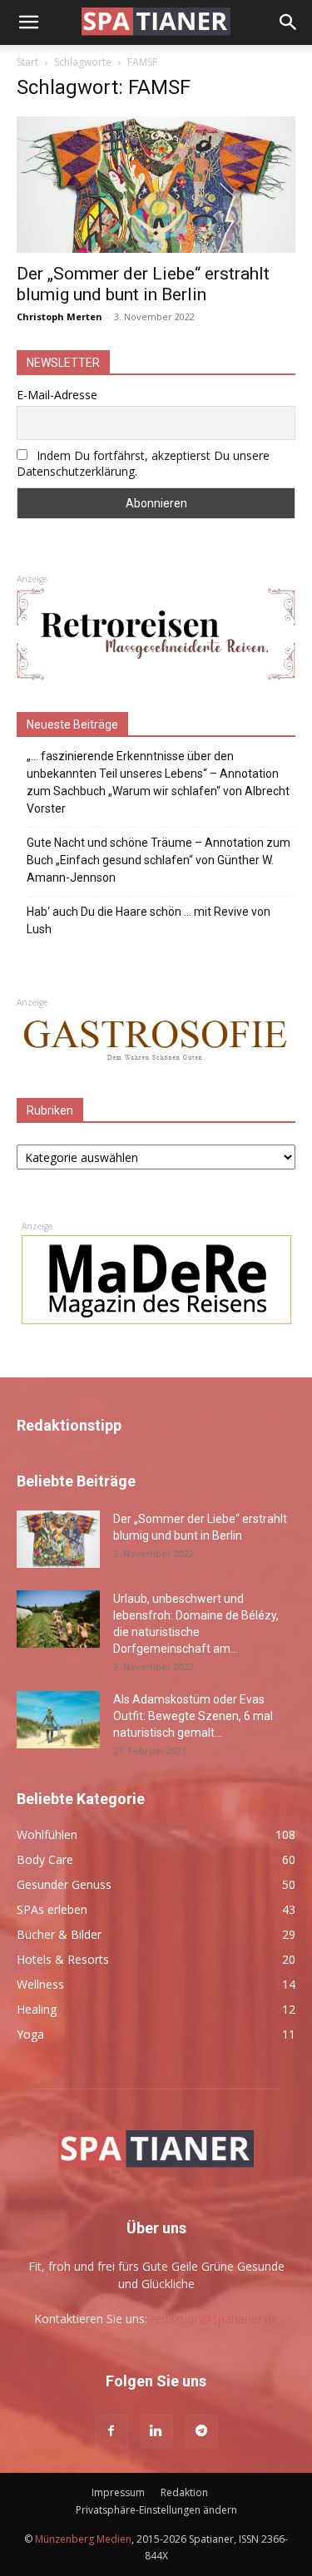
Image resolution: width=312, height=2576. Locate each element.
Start (27, 62)
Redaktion (184, 2492)
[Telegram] (201, 2431)
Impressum (118, 2492)
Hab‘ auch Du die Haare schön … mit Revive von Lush (149, 920)
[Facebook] (111, 2431)
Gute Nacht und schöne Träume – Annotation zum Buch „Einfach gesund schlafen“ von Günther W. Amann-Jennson (158, 860)
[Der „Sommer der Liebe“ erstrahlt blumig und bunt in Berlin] (156, 185)
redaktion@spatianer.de (214, 2319)
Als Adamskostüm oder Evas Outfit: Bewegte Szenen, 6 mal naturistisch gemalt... (193, 1716)
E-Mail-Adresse (57, 395)
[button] (28, 22)
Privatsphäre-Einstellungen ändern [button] (156, 2510)
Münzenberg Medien (83, 2539)
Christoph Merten (59, 316)
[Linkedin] (156, 2431)
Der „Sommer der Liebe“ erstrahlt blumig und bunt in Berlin (143, 284)
